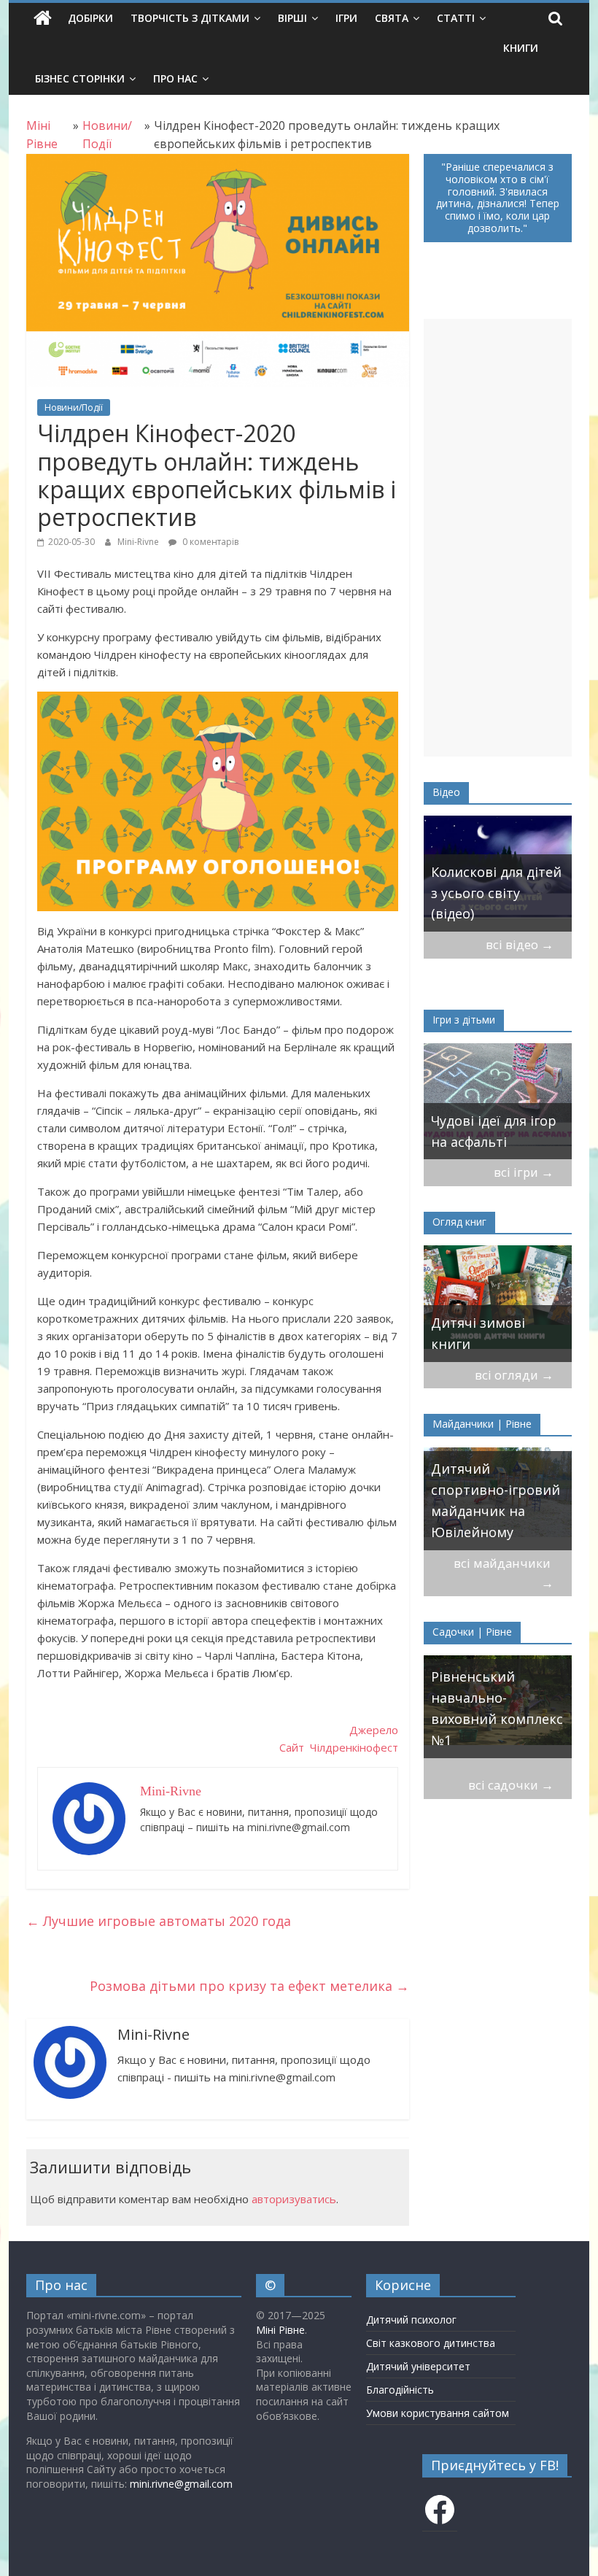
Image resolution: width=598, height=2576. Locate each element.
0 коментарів (209, 542)
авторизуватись (294, 2199)
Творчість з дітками (190, 18)
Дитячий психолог (411, 2320)
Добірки (90, 18)
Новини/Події (74, 407)
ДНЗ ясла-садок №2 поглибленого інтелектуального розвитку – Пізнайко (494, 1698)
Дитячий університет (418, 2366)
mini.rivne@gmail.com (181, 2484)
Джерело (374, 1730)
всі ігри (524, 1172)
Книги (521, 48)
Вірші (292, 18)
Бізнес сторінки (80, 78)
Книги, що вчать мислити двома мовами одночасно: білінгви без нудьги (496, 1312)
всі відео (520, 944)
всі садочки (511, 1785)
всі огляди (514, 1375)
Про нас (175, 78)
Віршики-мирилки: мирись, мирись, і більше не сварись (493, 1121)
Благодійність (400, 2390)
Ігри (346, 18)
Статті (456, 18)
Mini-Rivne (139, 542)
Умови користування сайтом (438, 2413)
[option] (498, 874)
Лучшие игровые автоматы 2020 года (159, 1921)
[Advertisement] (498, 538)
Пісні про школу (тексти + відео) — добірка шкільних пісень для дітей (490, 882)
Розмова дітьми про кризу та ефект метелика (249, 1986)
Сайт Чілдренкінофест (339, 1747)
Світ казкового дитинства (431, 2343)
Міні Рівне (280, 2330)
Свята (392, 18)
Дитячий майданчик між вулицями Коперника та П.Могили (482, 1490)
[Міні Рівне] (43, 18)
